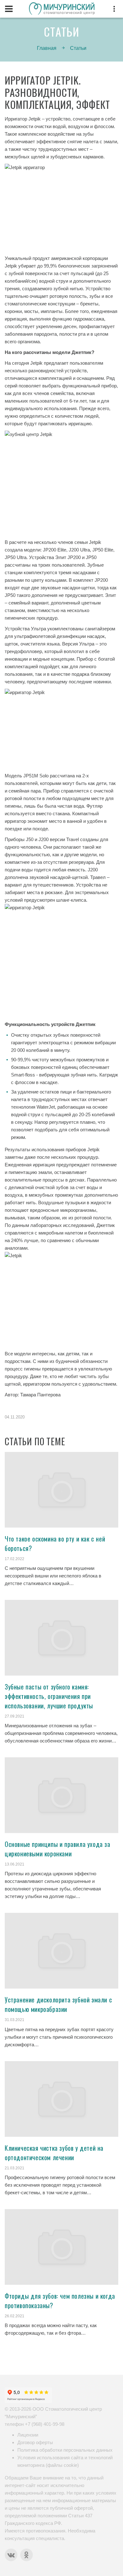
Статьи (78, 48)
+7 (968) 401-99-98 (45, 2424)
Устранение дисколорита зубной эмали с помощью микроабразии (58, 2004)
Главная (47, 48)
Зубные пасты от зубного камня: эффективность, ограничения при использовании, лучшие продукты (49, 1696)
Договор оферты (35, 2442)
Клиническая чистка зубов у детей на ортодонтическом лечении (54, 2153)
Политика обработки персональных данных (65, 2450)
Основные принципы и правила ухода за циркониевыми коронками (58, 1849)
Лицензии (28, 2435)
